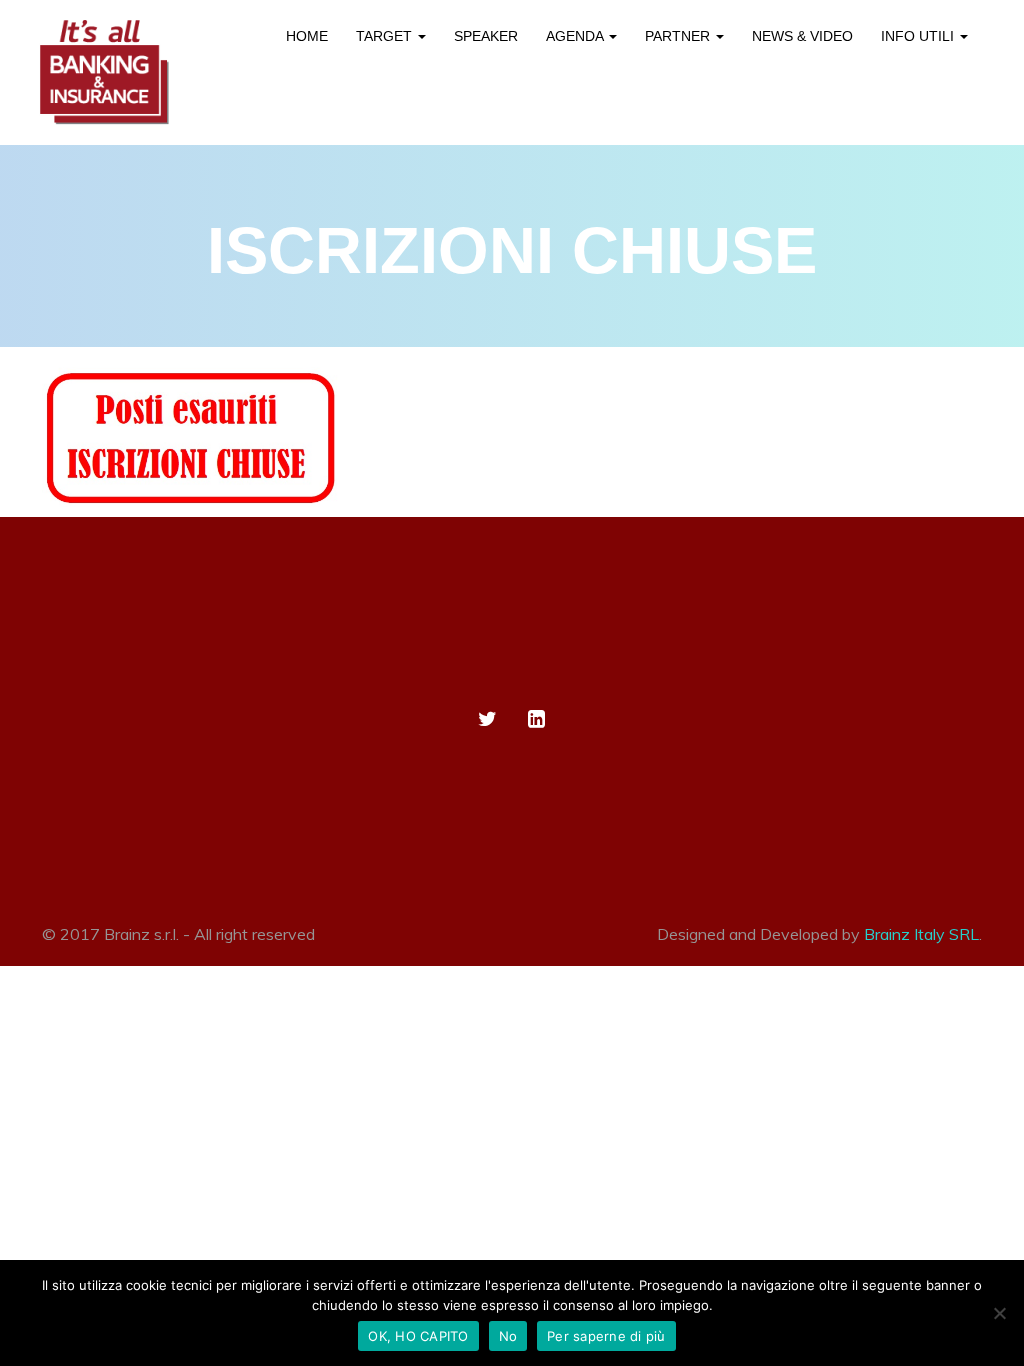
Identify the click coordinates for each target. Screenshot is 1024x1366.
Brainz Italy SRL (921, 934)
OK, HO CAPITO (418, 1336)
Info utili (919, 36)
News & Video (802, 36)
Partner (679, 36)
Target (386, 36)
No (508, 1336)
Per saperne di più (606, 1336)
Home (307, 36)
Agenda (576, 36)
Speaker (486, 36)
